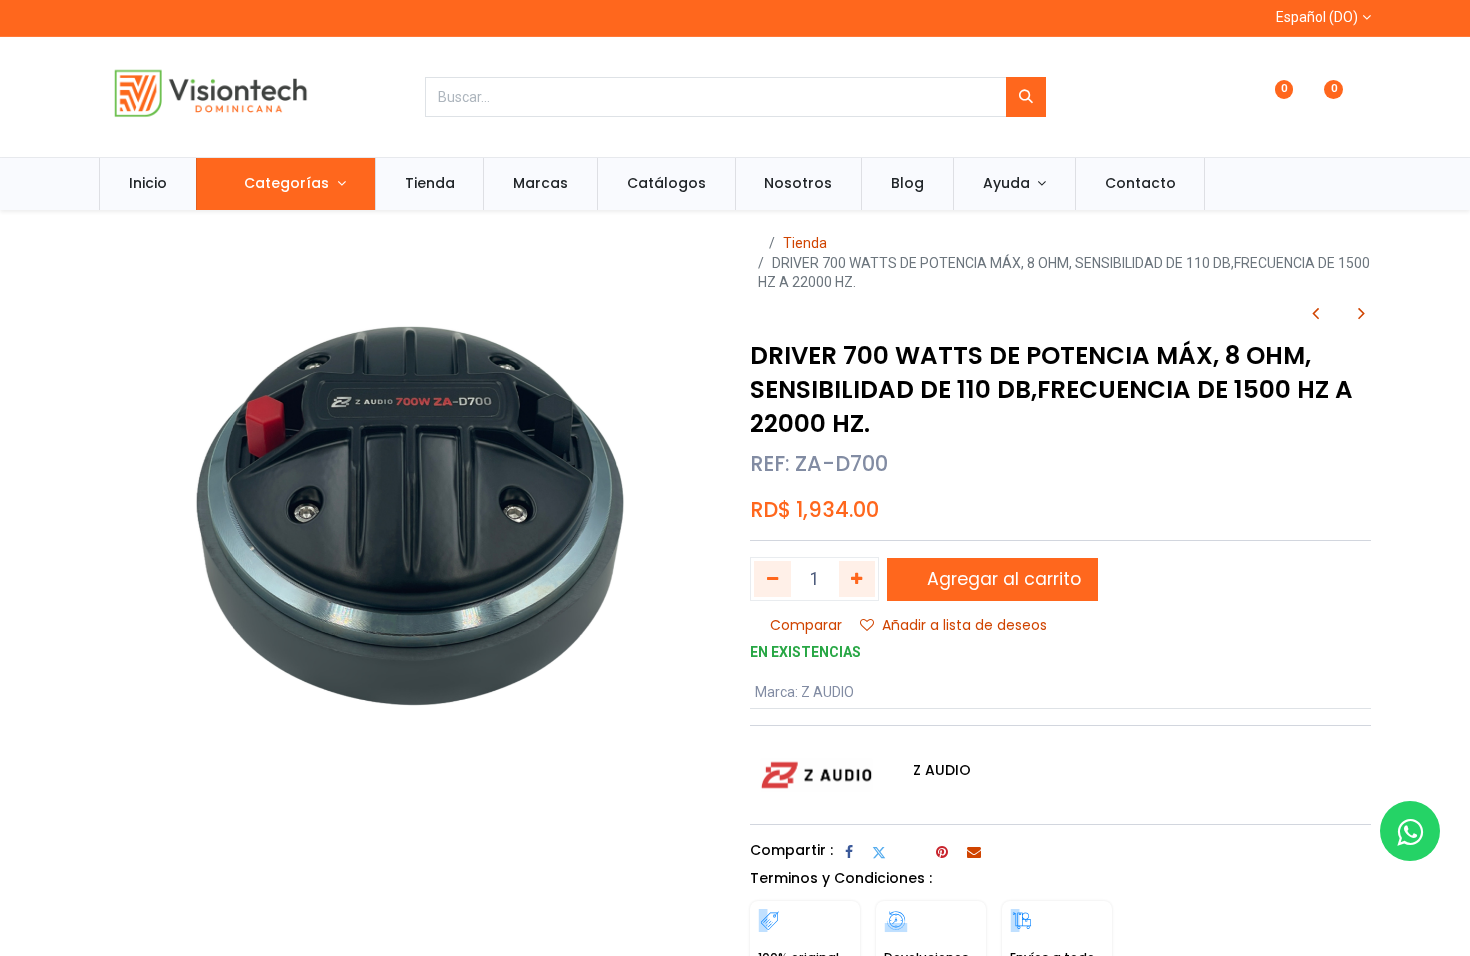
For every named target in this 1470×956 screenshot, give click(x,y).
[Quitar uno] (772, 579)
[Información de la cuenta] (1362, 98)
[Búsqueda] (1026, 97)
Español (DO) (1317, 17)
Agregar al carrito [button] (1001, 579)
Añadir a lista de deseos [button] (964, 625)
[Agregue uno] (857, 579)
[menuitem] (148, 184)
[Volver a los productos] (1338, 313)
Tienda (805, 243)
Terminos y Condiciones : (841, 878)
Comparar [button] (806, 625)
